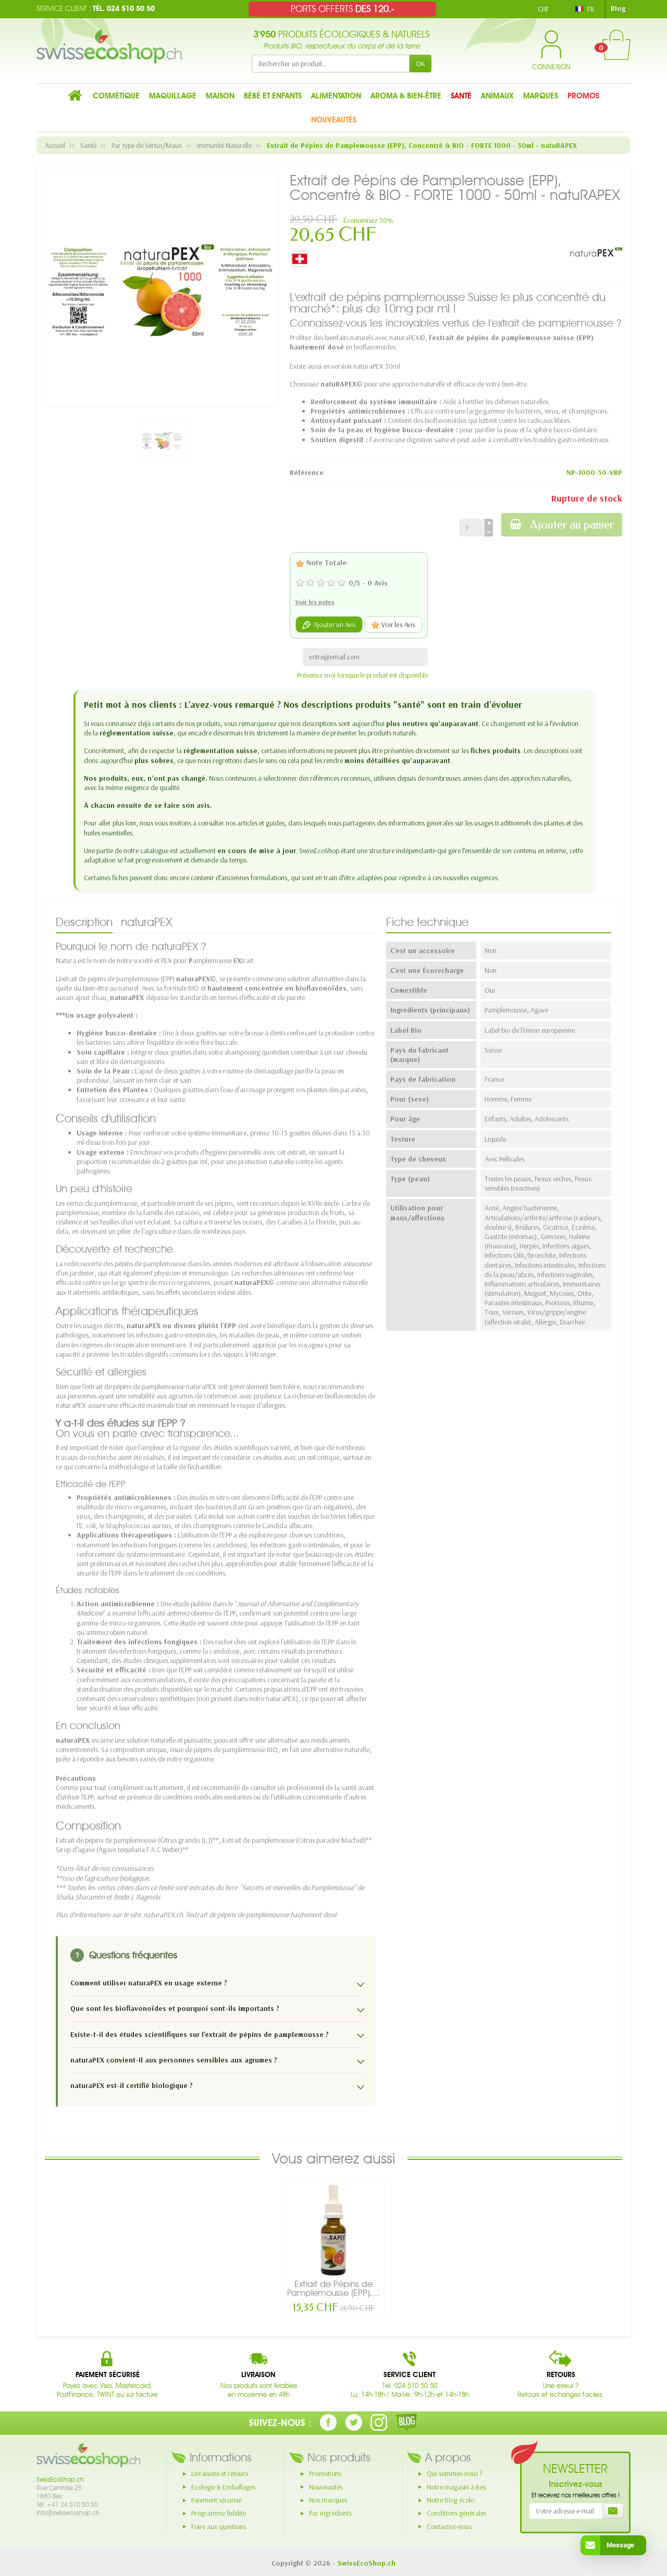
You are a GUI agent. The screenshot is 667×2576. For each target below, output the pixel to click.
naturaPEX (147, 922)
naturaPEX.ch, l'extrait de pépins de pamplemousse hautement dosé (240, 1915)
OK (421, 64)
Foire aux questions (219, 2527)
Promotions (325, 2473)
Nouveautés (326, 2487)
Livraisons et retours (220, 2473)
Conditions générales (456, 2513)
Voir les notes (315, 602)
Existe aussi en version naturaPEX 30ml (345, 366)
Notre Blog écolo (450, 2500)
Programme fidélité (219, 2513)
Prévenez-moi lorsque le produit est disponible (362, 675)
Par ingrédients (330, 2513)
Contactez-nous (449, 2527)
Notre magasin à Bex (456, 2487)
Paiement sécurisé (216, 2500)
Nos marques (328, 2500)
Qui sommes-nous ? (455, 2473)
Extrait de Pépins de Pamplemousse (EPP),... (333, 2288)
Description (84, 922)
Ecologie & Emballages (223, 2487)
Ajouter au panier (572, 525)
